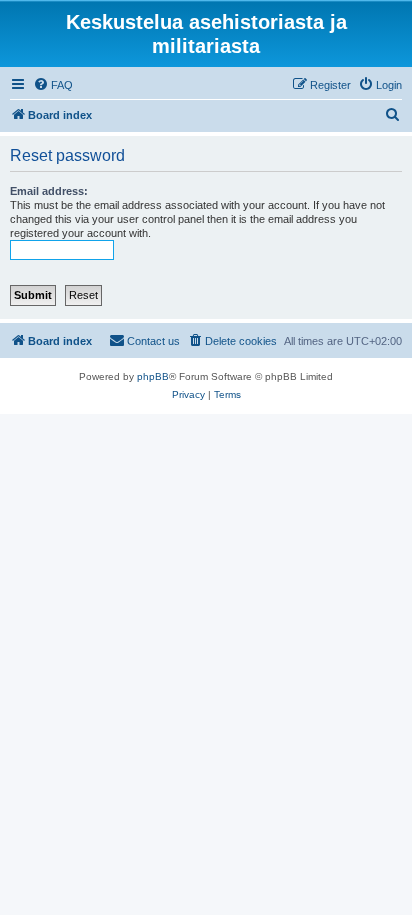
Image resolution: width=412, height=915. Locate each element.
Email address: (49, 191)
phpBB (153, 376)
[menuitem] (53, 85)
